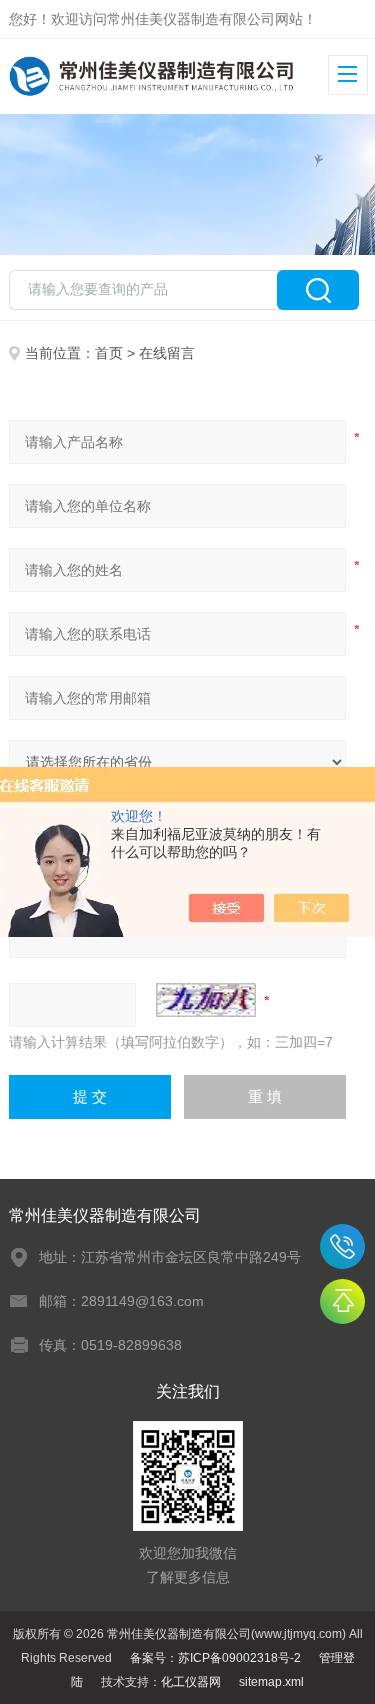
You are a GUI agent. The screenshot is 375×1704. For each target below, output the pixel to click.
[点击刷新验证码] (206, 1000)
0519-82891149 (342, 1246)
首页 (109, 353)
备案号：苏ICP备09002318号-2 (215, 1658)
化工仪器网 (191, 1682)
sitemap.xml (271, 1682)
